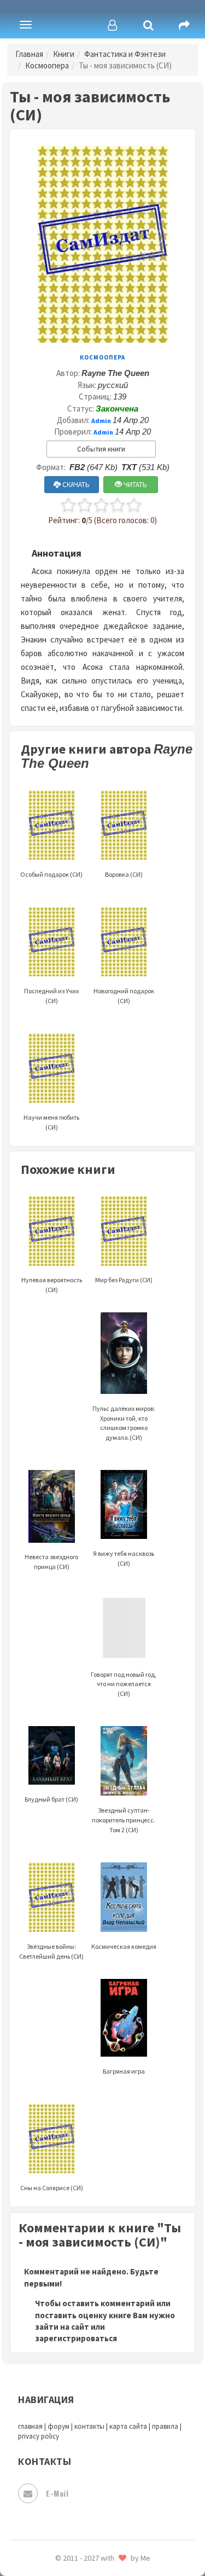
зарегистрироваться (76, 2338)
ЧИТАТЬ (134, 485)
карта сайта (128, 2426)
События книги (101, 449)
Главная (29, 54)
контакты (89, 2426)
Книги (64, 54)
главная (30, 2426)
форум (58, 2426)
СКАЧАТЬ (75, 485)
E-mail (57, 2493)
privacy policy (39, 2436)
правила (165, 2426)
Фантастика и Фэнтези (125, 54)
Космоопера (47, 65)
